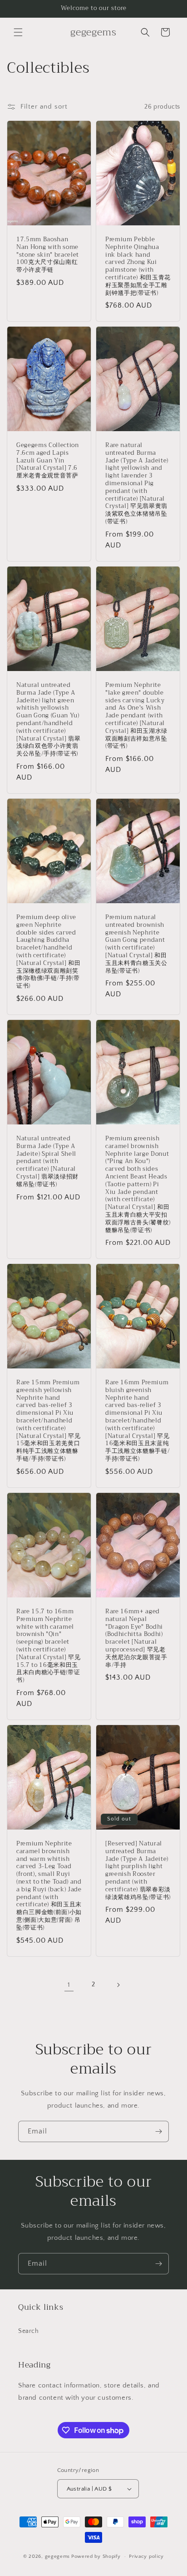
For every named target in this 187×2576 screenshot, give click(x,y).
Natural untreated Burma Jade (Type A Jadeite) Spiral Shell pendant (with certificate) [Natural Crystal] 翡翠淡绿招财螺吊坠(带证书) (47, 1162)
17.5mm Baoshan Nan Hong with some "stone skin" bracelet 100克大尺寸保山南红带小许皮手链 (48, 255)
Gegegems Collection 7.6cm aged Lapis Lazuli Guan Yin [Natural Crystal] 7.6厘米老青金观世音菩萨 (48, 461)
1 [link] (69, 1985)
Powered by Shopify (96, 2556)
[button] (18, 32)
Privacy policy (146, 2556)
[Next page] (118, 1985)
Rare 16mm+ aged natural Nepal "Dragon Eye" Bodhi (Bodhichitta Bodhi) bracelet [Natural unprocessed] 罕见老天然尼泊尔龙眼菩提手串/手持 (136, 1638)
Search (29, 2331)
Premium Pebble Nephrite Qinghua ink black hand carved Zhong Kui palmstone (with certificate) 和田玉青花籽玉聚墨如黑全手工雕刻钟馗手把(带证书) (138, 266)
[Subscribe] (158, 2131)
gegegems (58, 2556)
